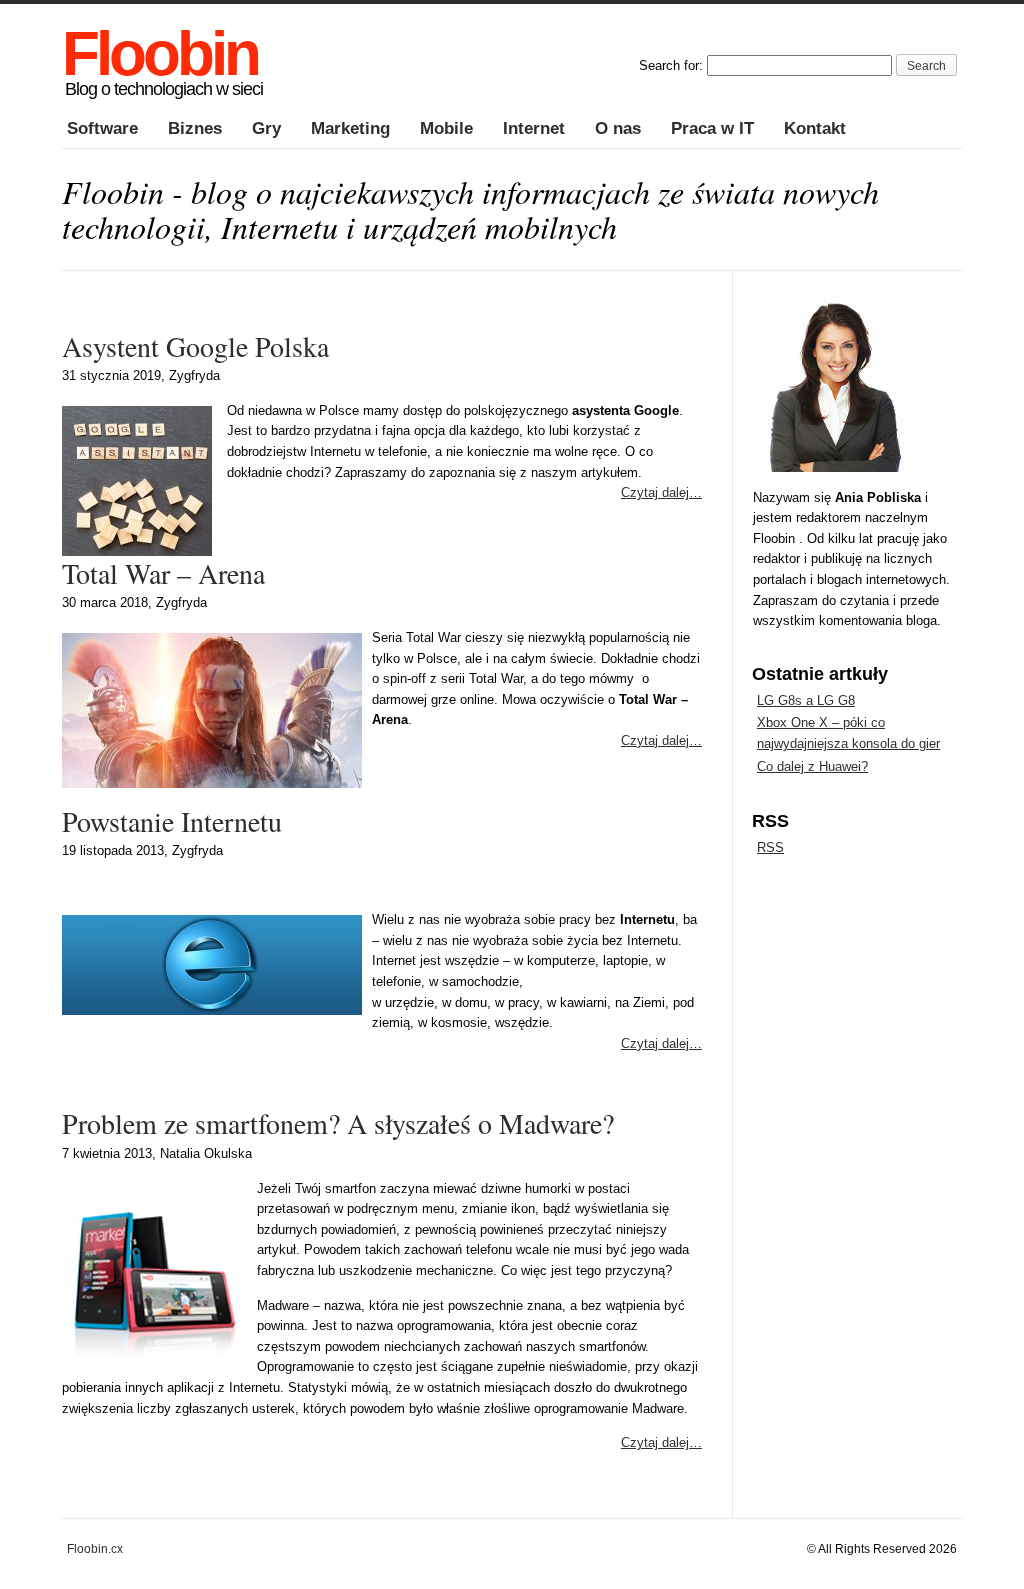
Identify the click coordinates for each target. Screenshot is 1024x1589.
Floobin (160, 53)
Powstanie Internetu (172, 821)
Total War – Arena (163, 573)
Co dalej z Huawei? (812, 766)
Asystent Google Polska (195, 346)
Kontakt (815, 128)
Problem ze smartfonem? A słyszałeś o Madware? (338, 1123)
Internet (534, 128)
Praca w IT (712, 128)
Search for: (671, 65)
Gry (266, 128)
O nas (618, 128)
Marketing (350, 128)
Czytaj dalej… (661, 492)
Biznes (195, 128)
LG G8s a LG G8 (806, 700)
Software (102, 128)
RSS (770, 847)
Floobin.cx (95, 1548)
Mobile (446, 128)
